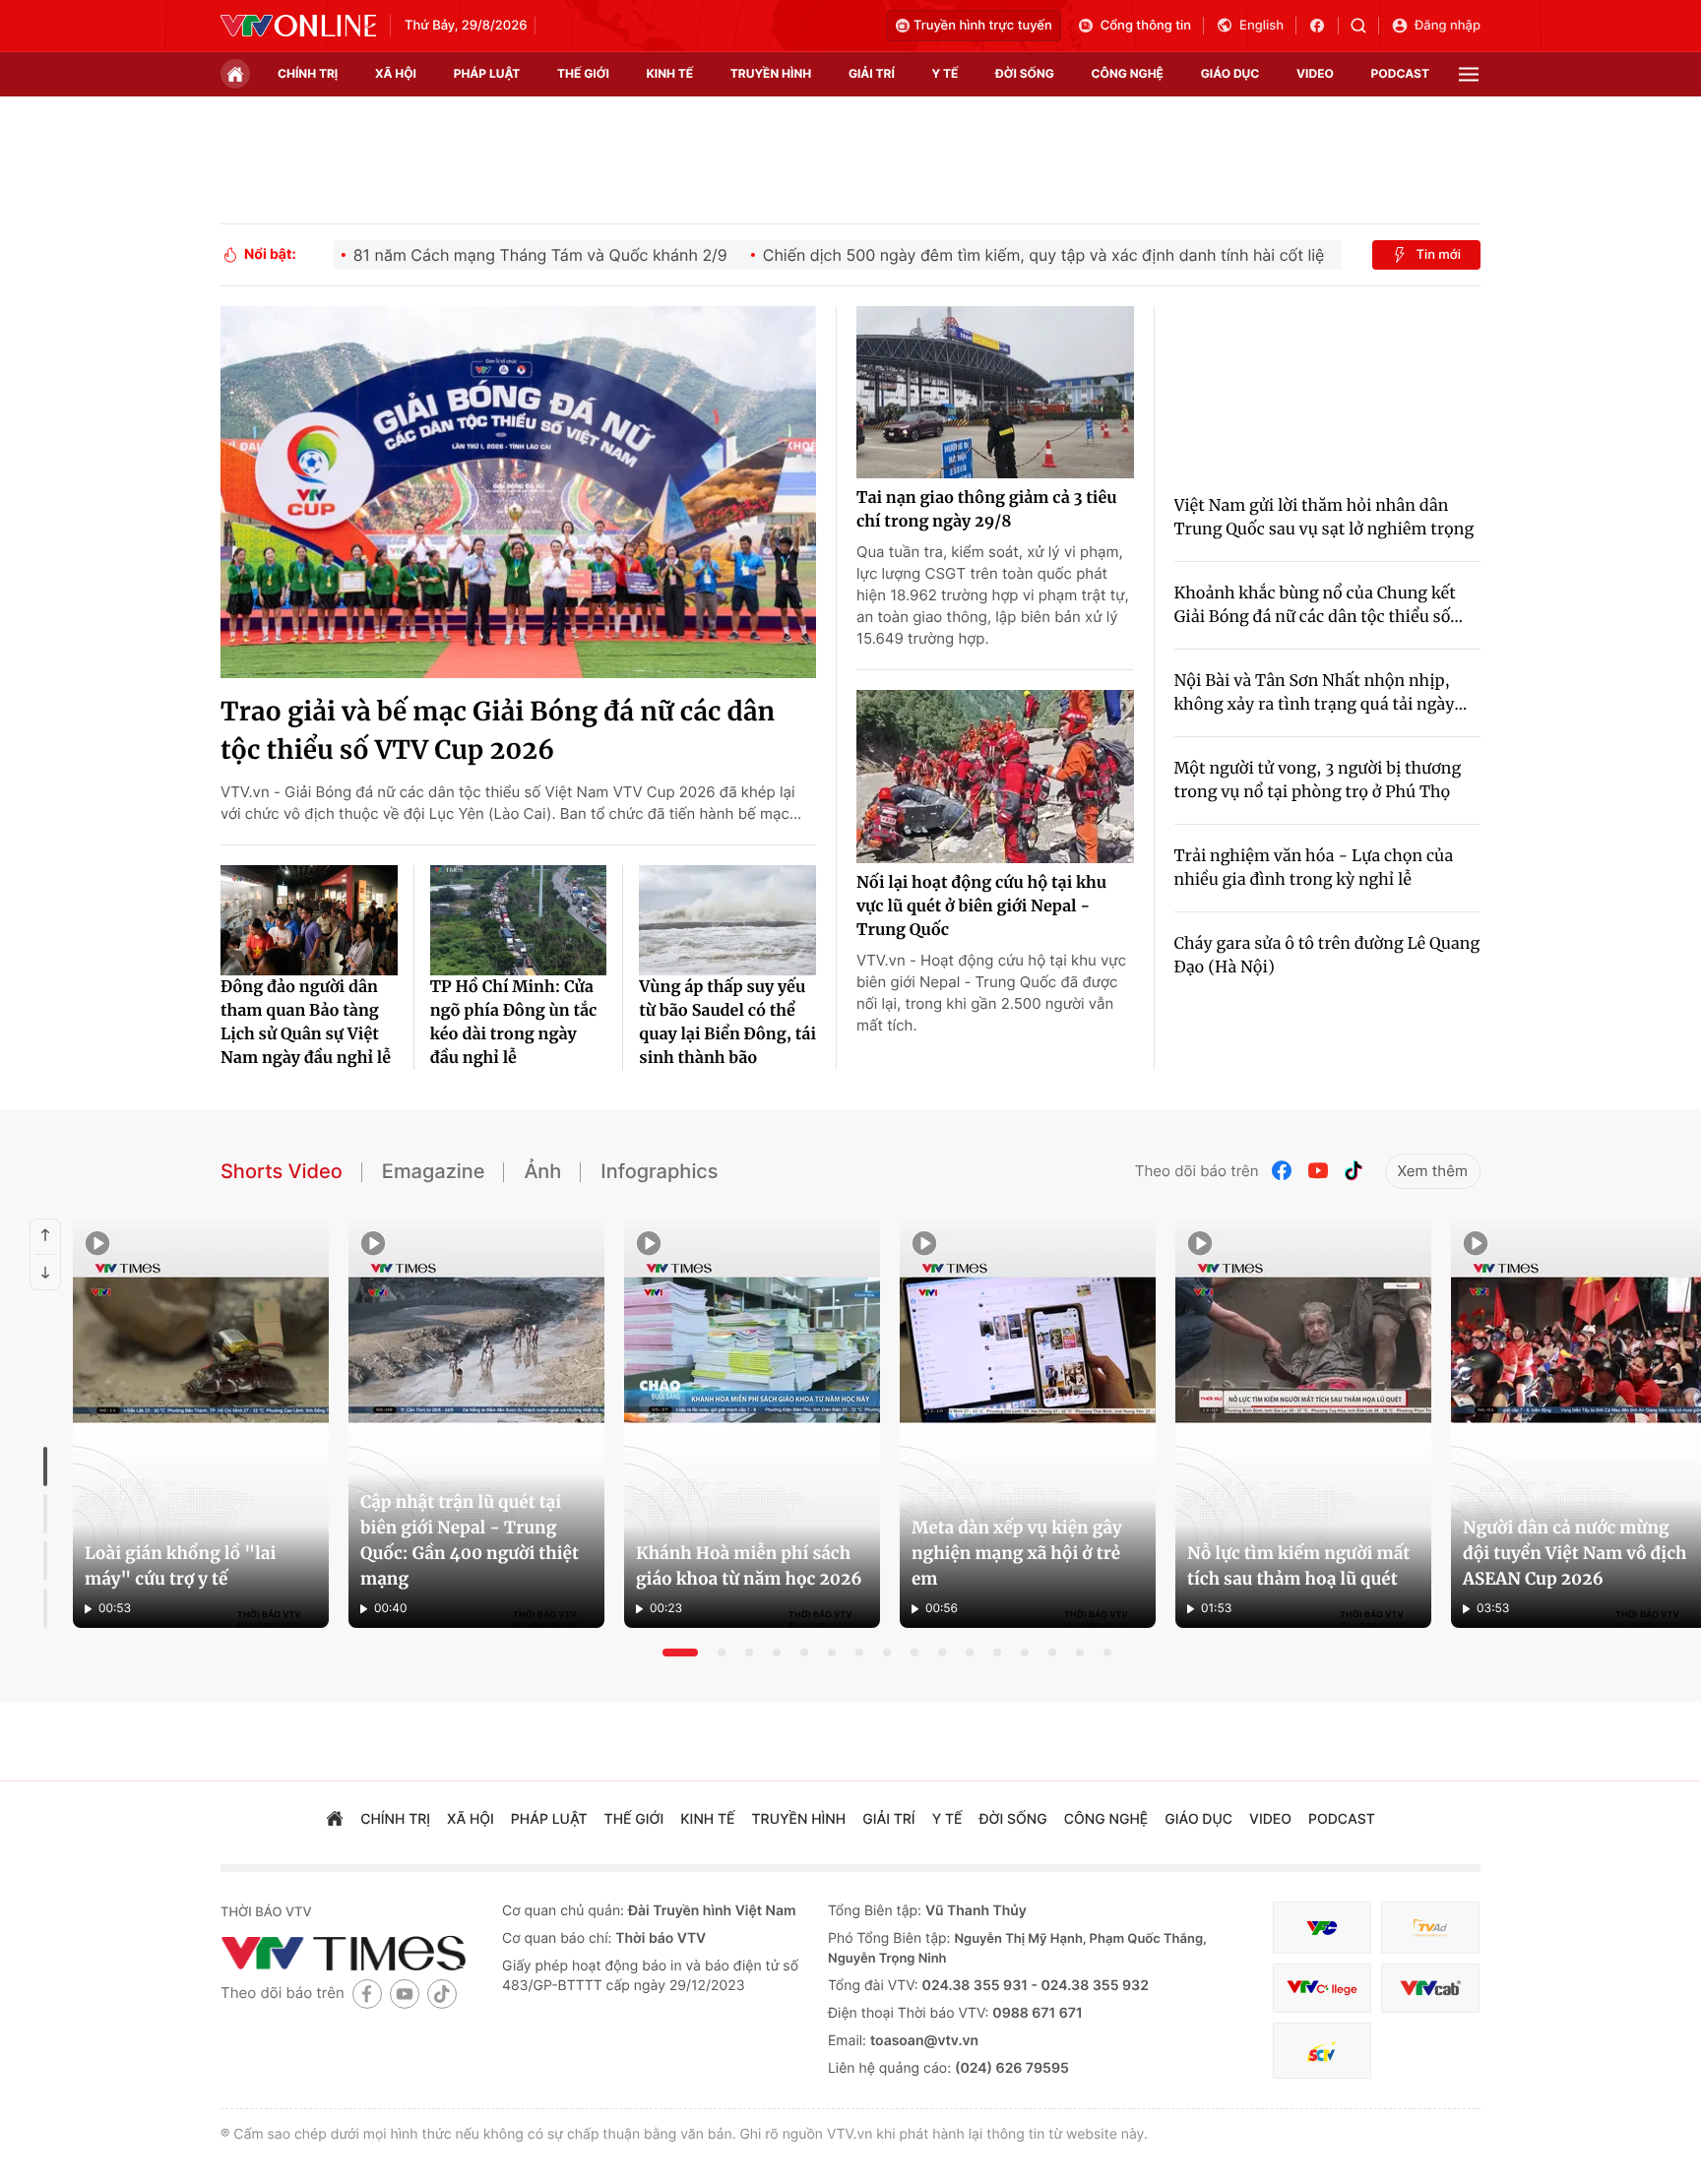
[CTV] (1322, 1989)
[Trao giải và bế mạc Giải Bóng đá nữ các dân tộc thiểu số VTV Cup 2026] (518, 492)
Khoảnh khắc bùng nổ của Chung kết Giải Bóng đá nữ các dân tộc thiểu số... (1319, 605)
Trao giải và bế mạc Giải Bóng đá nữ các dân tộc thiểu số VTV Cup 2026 (498, 731)
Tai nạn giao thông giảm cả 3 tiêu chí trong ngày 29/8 (986, 510)
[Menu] (1469, 74)
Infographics (659, 1171)
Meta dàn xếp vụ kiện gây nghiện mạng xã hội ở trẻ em (1017, 1553)
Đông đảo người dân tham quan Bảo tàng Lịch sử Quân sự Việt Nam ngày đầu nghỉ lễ (306, 1023)
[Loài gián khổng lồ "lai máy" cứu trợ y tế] (201, 1423)
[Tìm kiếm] (1365, 26)
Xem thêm (1433, 1171)
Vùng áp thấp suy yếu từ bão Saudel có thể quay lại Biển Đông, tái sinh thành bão (727, 1023)
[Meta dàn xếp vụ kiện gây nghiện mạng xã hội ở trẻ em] (1028, 1423)
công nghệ (1128, 73)
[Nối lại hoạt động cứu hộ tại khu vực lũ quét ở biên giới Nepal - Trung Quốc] (995, 777)
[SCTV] (1322, 2051)
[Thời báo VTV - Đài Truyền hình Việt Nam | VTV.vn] (298, 26)
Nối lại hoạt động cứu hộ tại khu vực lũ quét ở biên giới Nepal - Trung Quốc (981, 906)
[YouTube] (1318, 1171)
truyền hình (771, 73)
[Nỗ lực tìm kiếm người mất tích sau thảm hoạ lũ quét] (1303, 1423)
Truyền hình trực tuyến (983, 26)
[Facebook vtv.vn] (1323, 26)
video (1315, 73)
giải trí (872, 73)
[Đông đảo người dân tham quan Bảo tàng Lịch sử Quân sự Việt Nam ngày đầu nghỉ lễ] (309, 920)
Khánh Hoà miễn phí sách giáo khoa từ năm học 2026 (749, 1566)
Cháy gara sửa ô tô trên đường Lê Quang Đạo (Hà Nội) (1327, 956)
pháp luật (487, 73)
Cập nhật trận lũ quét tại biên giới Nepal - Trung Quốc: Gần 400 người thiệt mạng (470, 1540)
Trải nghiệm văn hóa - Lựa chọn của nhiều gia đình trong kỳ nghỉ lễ (1314, 868)
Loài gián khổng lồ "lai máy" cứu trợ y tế (180, 1566)
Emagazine (434, 1171)
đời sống (1025, 73)
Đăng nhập (1448, 26)
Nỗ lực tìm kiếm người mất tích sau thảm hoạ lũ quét (1298, 1566)
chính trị (308, 73)
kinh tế (670, 73)
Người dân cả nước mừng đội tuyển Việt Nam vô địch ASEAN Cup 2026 (1575, 1553)
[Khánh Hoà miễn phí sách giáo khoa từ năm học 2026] (752, 1423)
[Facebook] (1283, 1171)
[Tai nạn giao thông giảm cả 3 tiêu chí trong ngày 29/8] (995, 393)
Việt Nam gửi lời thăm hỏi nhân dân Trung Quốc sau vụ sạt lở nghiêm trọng (1324, 518)
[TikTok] (1354, 1171)
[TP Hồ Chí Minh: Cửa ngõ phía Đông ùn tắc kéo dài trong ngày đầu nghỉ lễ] (519, 920)
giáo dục (1230, 73)
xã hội (396, 73)
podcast (1400, 73)
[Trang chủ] (235, 74)
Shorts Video (282, 1171)
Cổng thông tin (1146, 26)
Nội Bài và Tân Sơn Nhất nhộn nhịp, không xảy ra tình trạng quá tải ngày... (1321, 693)
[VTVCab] (1430, 1989)
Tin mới (1438, 255)
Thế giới (583, 73)
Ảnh (542, 1171)
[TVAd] (1430, 1928)
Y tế (945, 73)
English (1261, 26)
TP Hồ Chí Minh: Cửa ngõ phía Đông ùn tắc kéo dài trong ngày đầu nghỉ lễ (514, 1023)
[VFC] (1322, 1928)
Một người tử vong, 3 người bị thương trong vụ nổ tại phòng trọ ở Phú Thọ (1318, 780)
